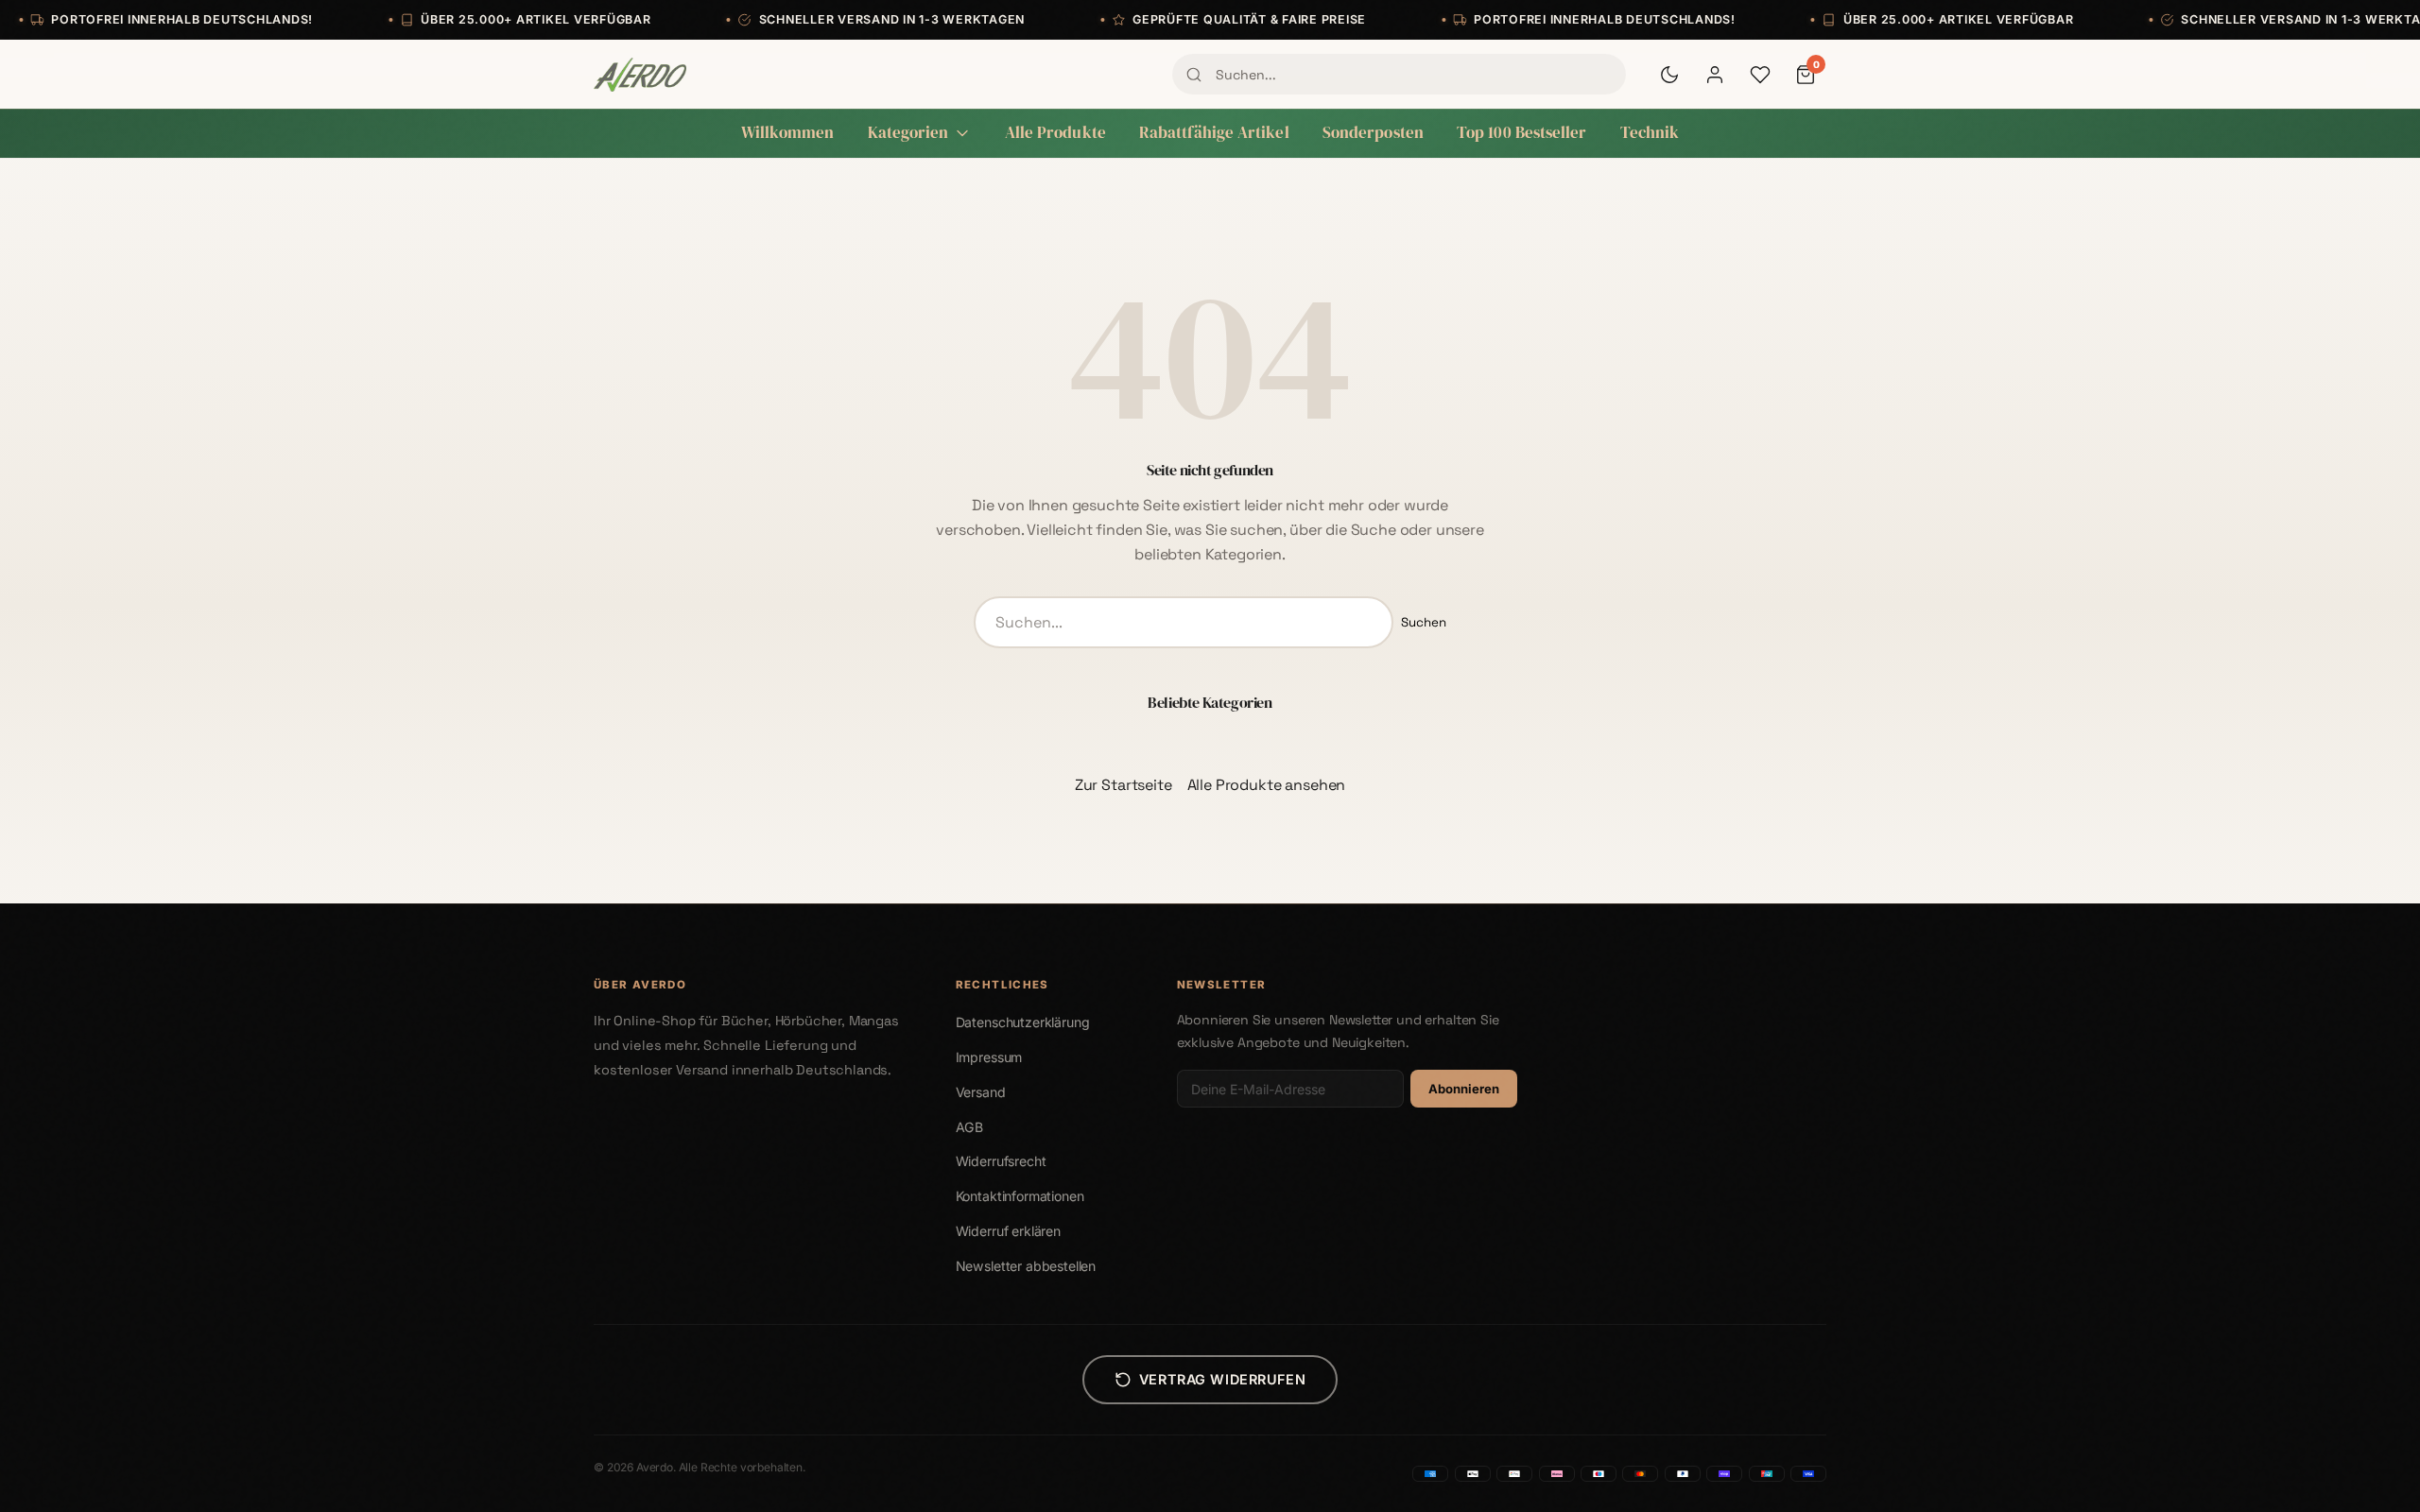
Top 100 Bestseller (1522, 133)
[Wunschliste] (1760, 75)
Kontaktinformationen (1020, 1196)
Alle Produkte (1055, 133)
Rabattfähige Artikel (1214, 133)
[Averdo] (640, 75)
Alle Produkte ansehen (1267, 785)
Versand (981, 1092)
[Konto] (1715, 75)
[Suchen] (1194, 75)
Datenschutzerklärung (1023, 1022)
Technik (1650, 133)
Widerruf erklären (1008, 1231)
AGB (970, 1127)
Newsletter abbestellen (1026, 1266)
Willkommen (788, 133)
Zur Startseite (1124, 785)
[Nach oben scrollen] (2367, 1478)
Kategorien (908, 133)
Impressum (989, 1057)
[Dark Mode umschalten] (1669, 75)
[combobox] (1399, 74)
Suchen (1424, 622)
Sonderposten (1373, 133)
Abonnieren (1464, 1089)
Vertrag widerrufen (1222, 1379)
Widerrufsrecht (1001, 1161)
